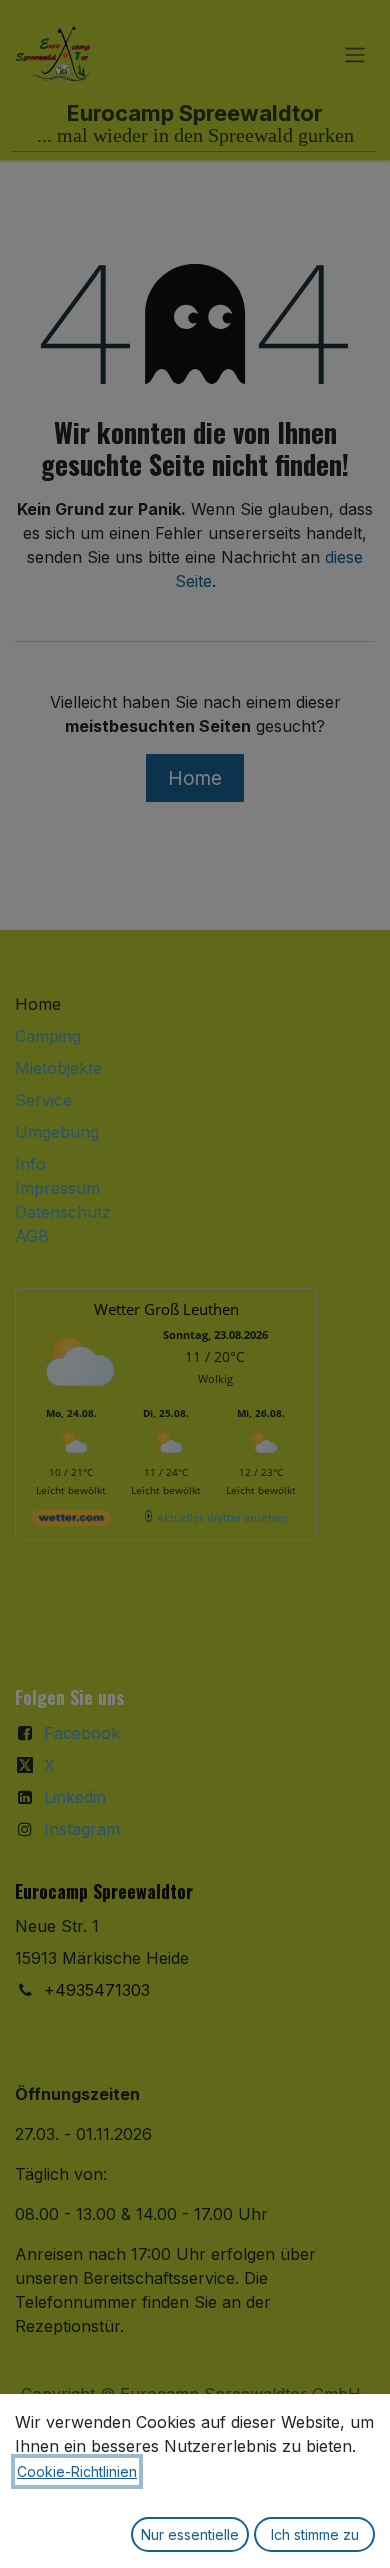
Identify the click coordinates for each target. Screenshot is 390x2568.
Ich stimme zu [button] (315, 2534)
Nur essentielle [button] (190, 2534)
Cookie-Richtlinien (77, 2471)
